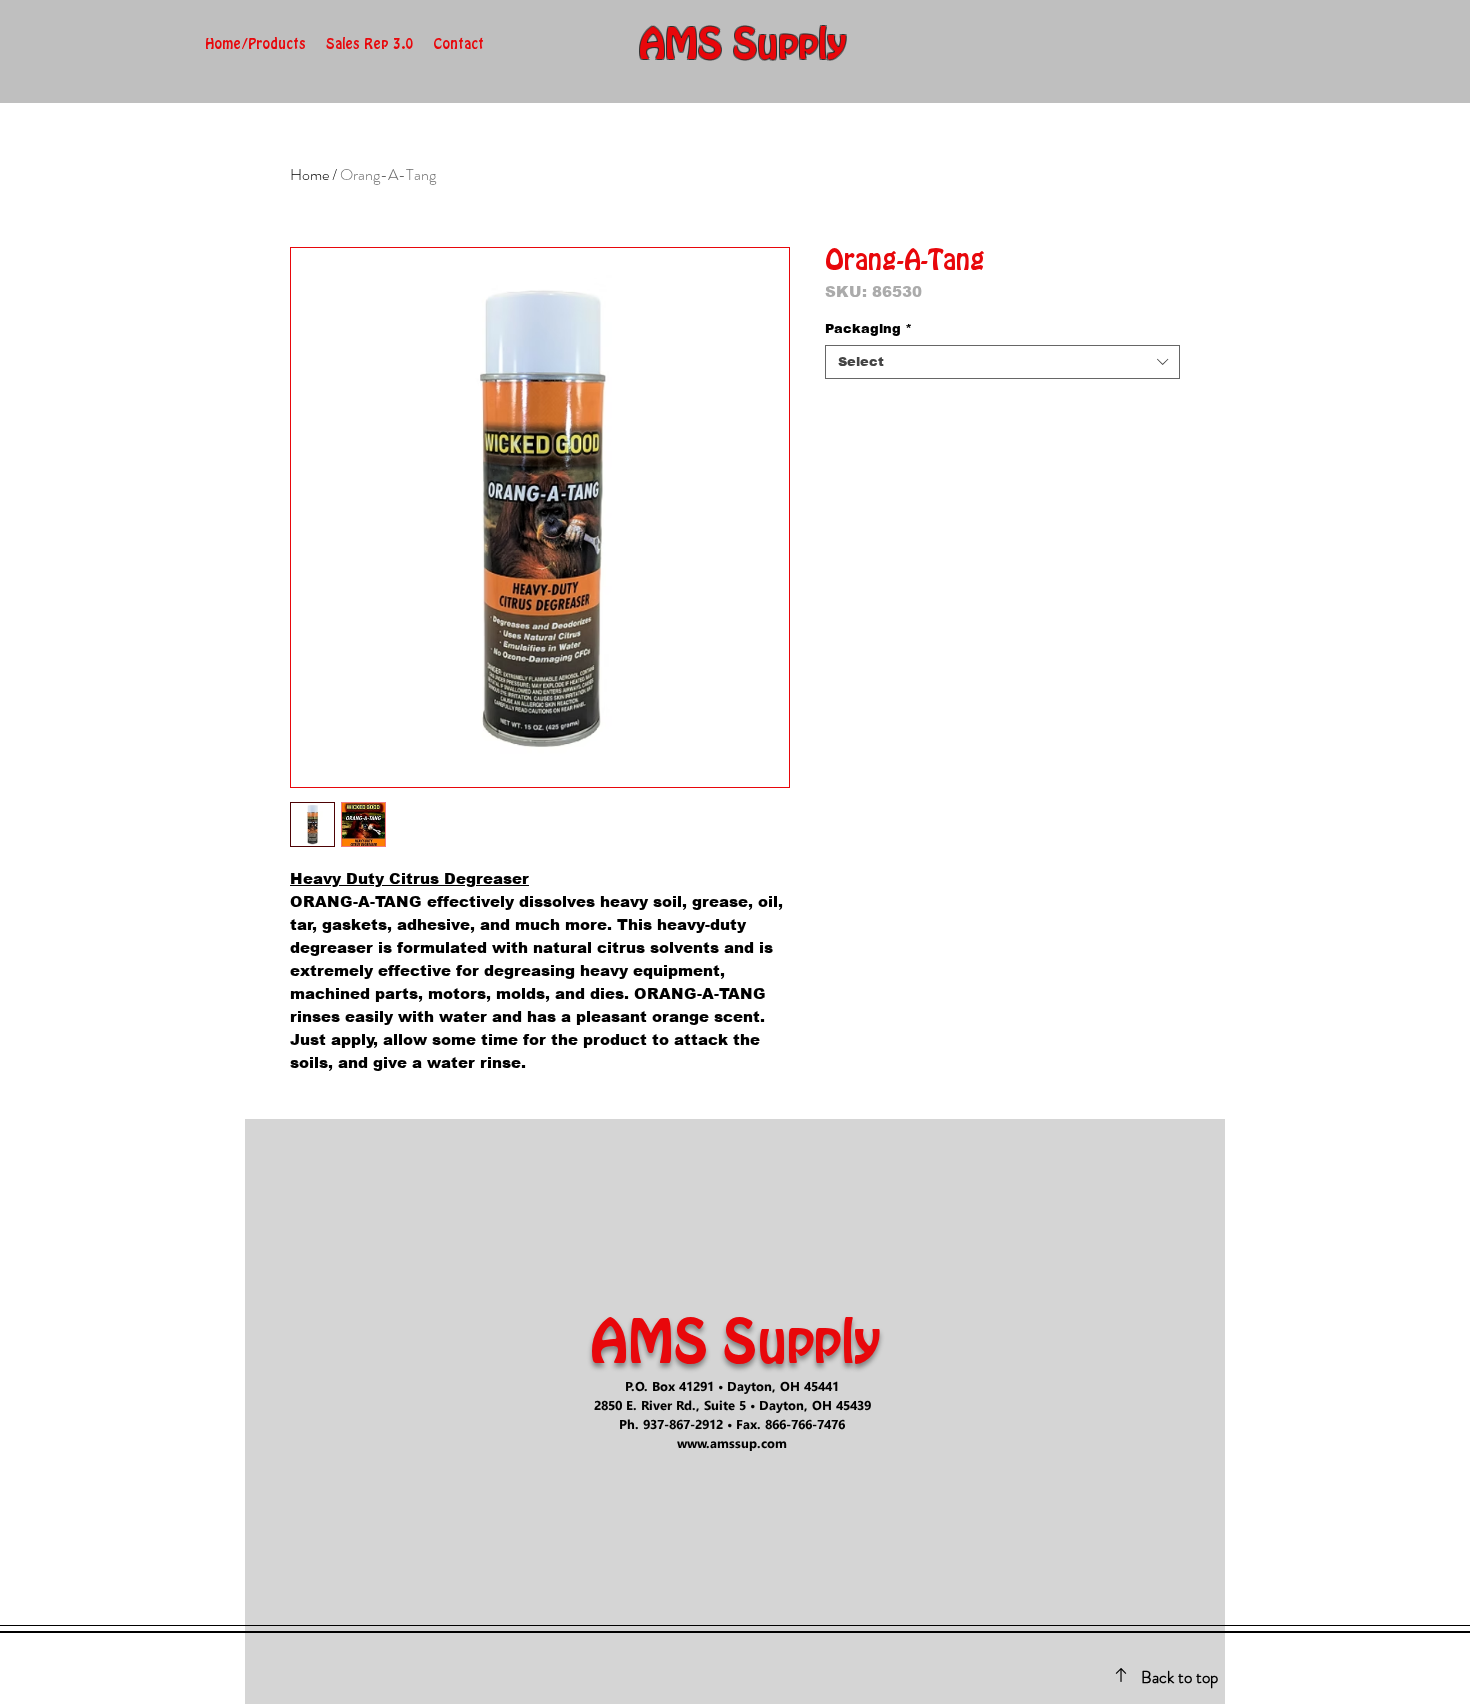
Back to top (1179, 1677)
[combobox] (1002, 362)
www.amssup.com (732, 1442)
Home (309, 174)
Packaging (868, 328)
